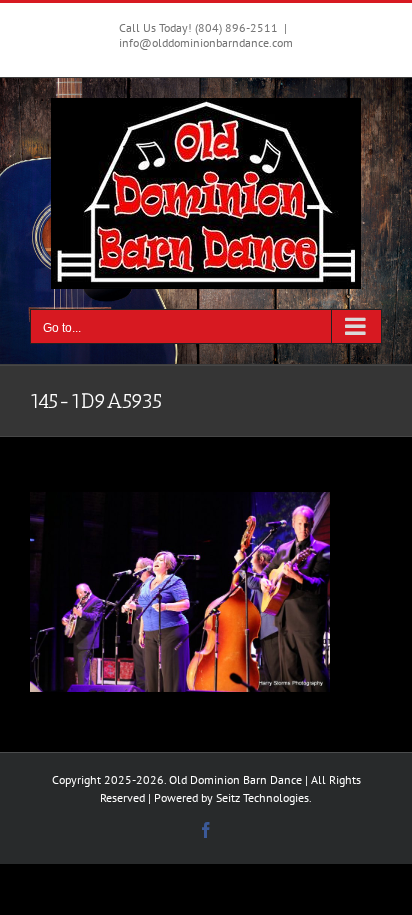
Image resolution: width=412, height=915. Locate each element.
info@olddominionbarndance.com (206, 42)
